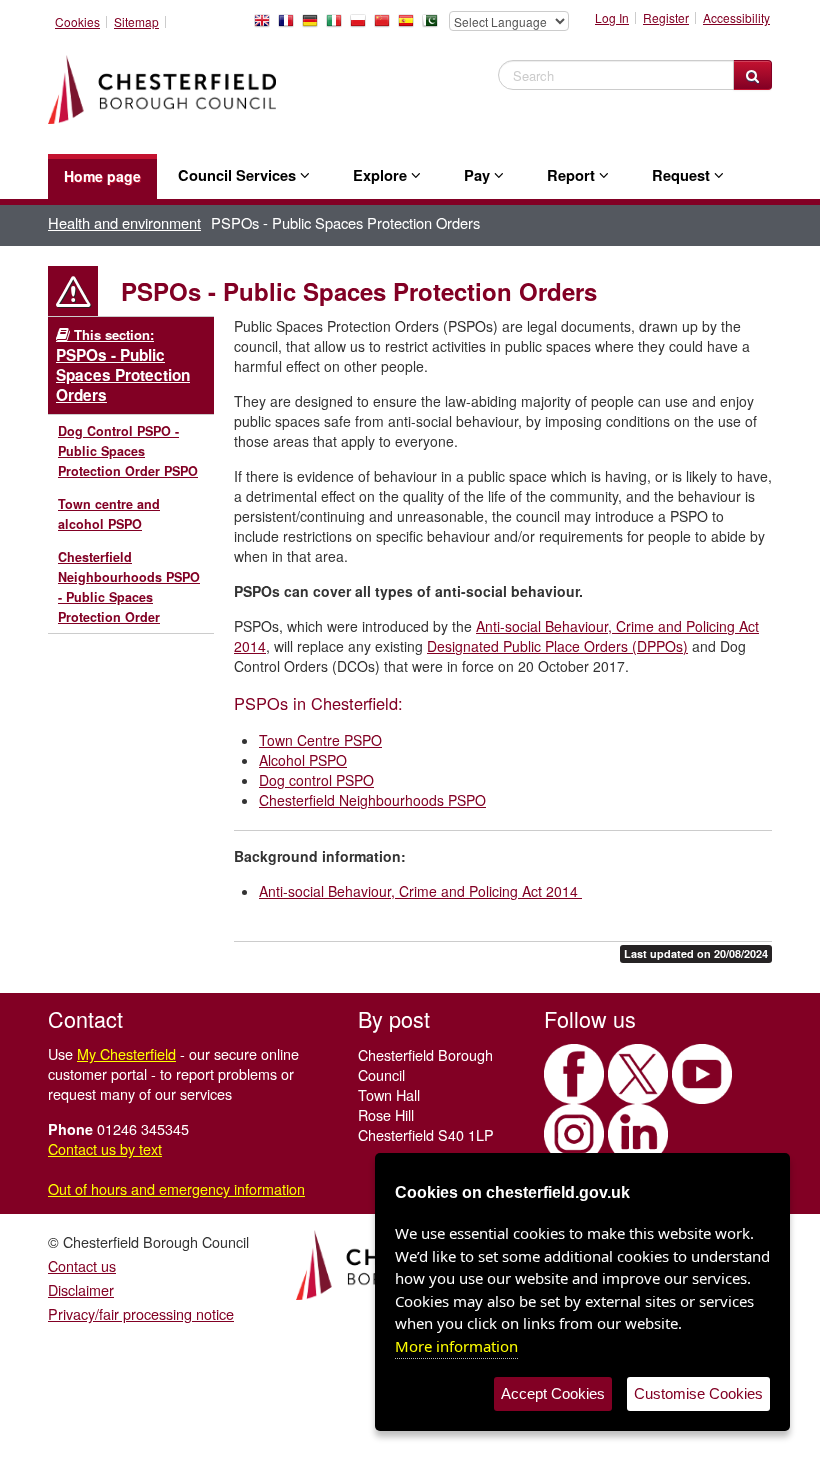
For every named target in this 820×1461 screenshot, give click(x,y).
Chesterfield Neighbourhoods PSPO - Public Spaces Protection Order (129, 587)
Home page (102, 176)
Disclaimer (81, 1289)
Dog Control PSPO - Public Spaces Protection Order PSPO (128, 451)
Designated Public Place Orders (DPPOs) (557, 646)
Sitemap (136, 22)
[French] (290, 26)
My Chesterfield (126, 1053)
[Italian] (338, 26)
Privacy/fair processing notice (141, 1313)
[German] (314, 26)
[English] (266, 26)
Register (666, 18)
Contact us (82, 1265)
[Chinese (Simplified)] (386, 26)
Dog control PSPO (316, 780)
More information (456, 1346)
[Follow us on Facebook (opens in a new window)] (574, 1074)
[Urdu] (434, 26)
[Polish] (362, 26)
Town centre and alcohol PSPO (109, 514)
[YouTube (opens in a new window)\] (702, 1074)
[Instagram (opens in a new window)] (574, 1134)
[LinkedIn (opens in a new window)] (638, 1134)
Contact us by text (105, 1148)
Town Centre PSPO (320, 740)
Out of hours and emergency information (176, 1188)
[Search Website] (752, 75)
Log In (612, 18)
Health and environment (124, 222)
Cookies (77, 22)
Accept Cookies (553, 1393)
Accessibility (736, 18)
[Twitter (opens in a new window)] (638, 1074)
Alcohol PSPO (303, 760)
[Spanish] (410, 26)
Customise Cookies (698, 1393)
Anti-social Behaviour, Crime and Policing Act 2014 (420, 891)
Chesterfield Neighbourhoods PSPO (372, 800)
